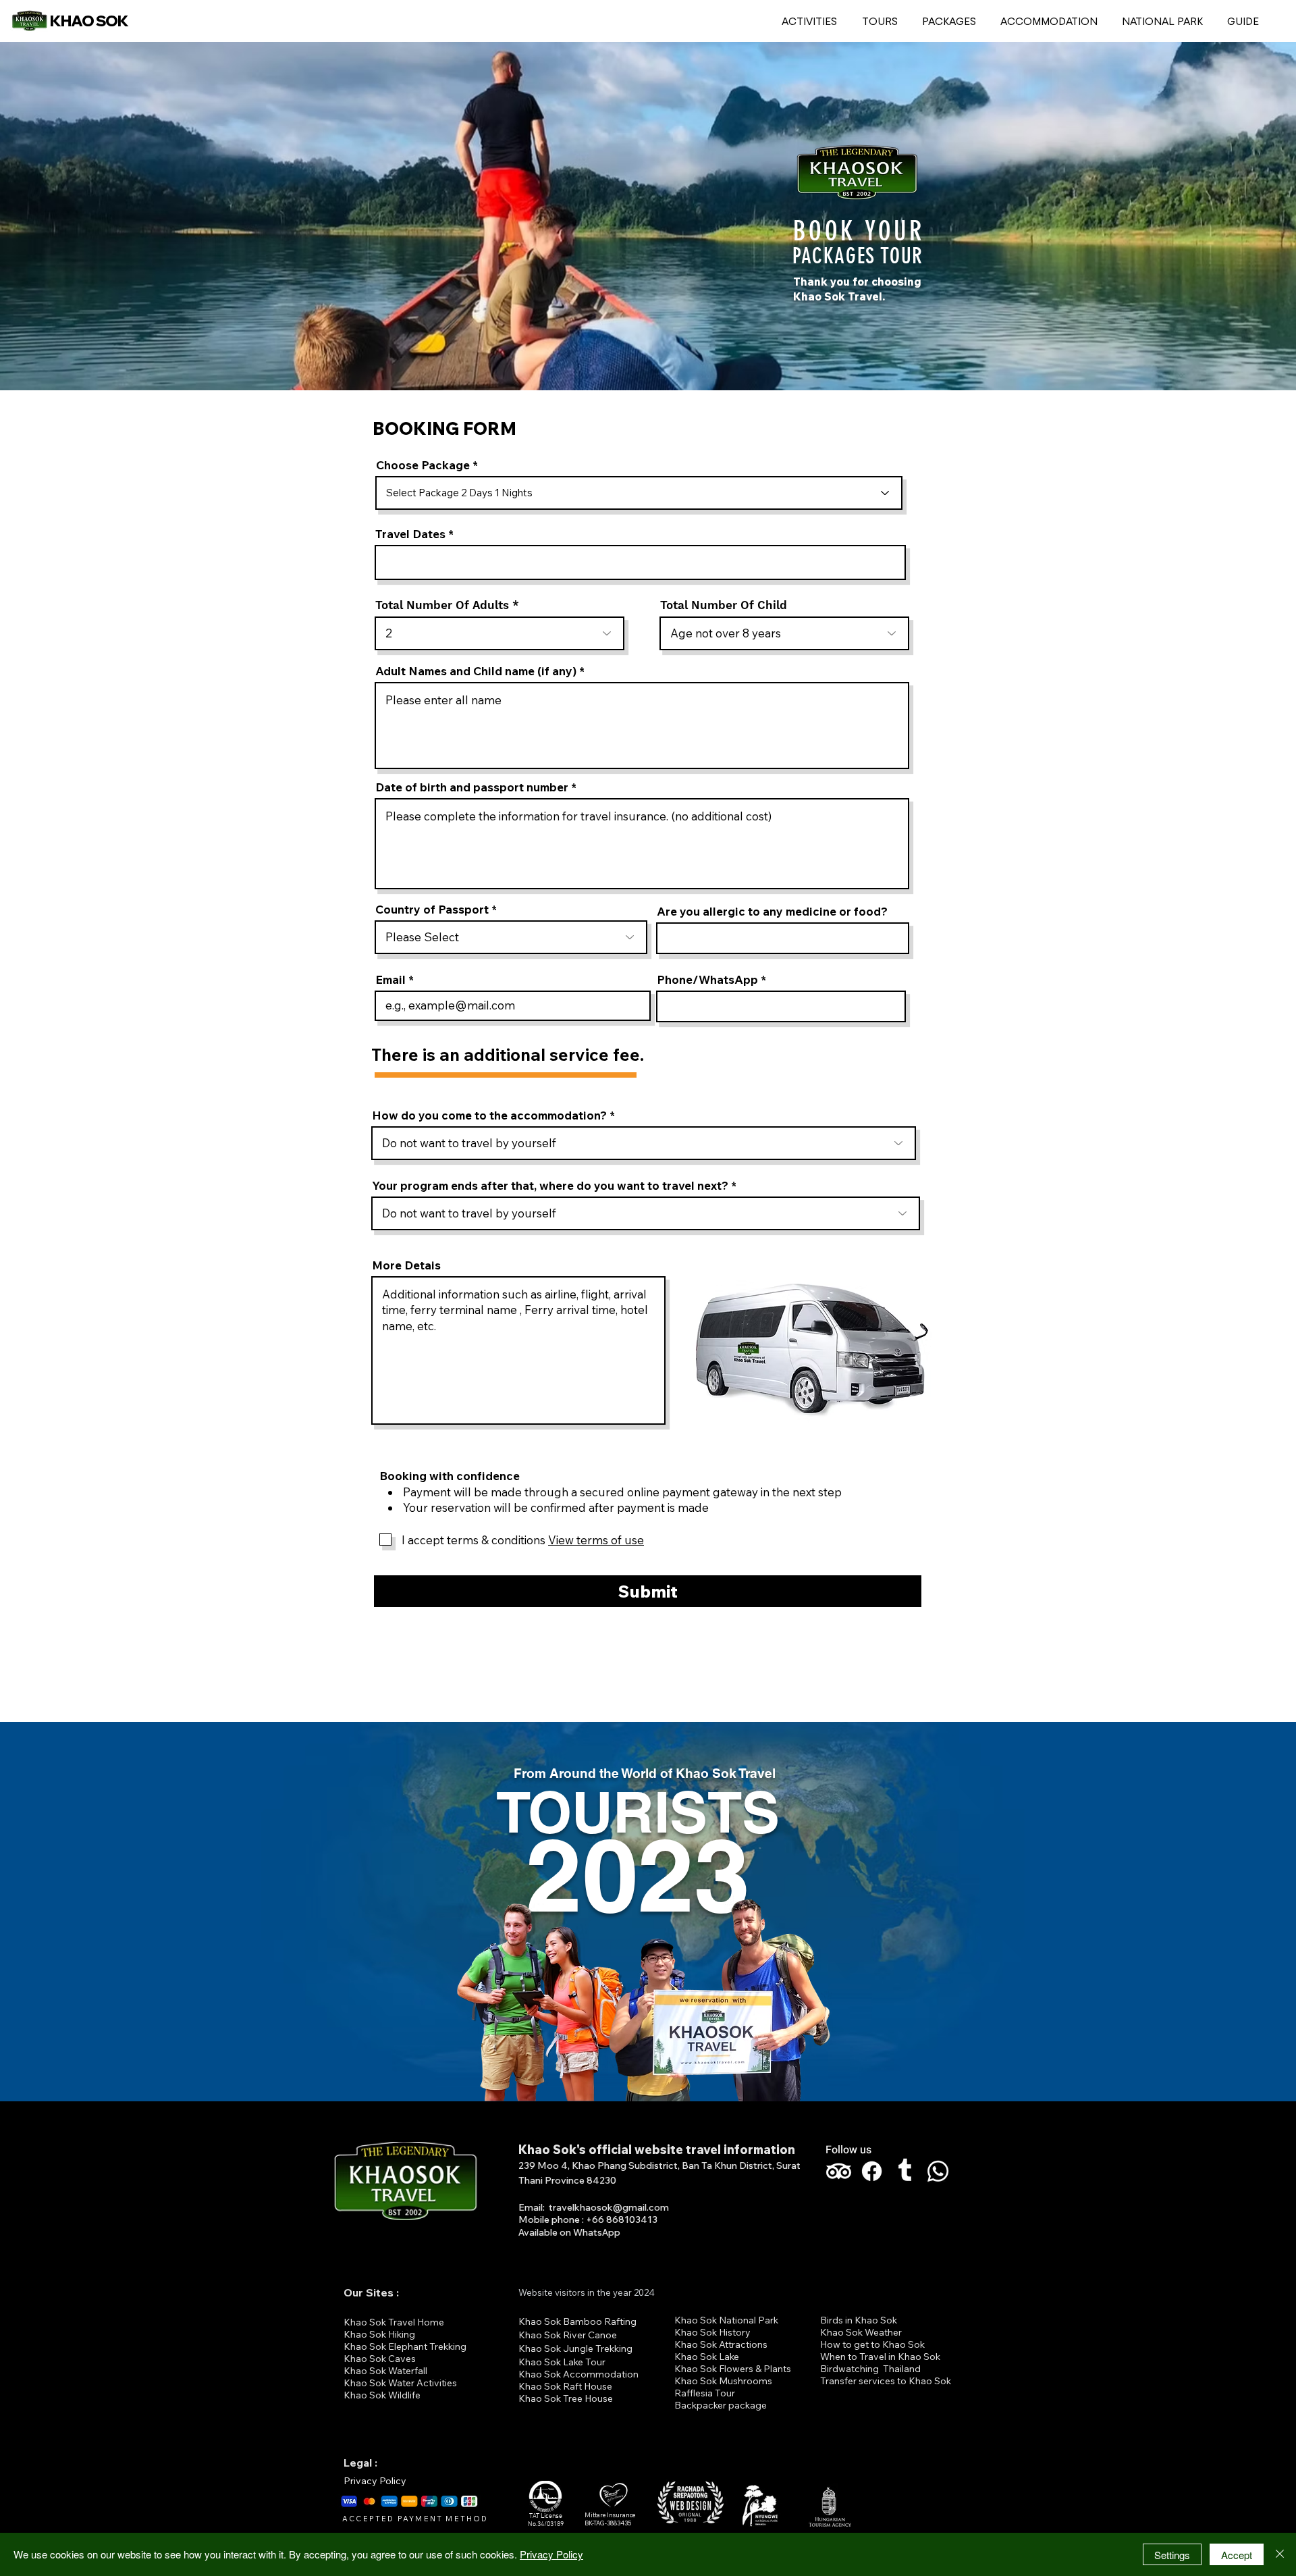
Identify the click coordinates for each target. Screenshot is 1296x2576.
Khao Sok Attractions (721, 2344)
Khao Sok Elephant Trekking (405, 2346)
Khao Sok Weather (861, 2332)
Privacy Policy (375, 2481)
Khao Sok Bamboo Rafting (577, 2321)
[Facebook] (872, 2171)
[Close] (1280, 2554)
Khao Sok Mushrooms (723, 2381)
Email (390, 979)
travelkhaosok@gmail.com (609, 2207)
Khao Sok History (712, 2332)
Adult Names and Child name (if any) (476, 671)
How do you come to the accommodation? (489, 1115)
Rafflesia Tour (705, 2393)
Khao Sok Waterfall (385, 2371)
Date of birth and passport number (473, 787)
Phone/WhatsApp (707, 979)
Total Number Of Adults (442, 605)
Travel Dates (410, 534)
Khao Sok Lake (707, 2357)
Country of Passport (432, 909)
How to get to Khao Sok (872, 2344)
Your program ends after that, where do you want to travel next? (550, 1185)
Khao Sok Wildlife (382, 2395)
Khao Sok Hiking (379, 2334)
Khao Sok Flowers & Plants (733, 2369)
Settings (1172, 2555)
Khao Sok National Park (726, 2320)
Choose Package (423, 465)
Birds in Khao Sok (859, 2320)
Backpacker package (721, 2405)
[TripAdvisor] (839, 2171)
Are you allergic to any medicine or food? (772, 911)
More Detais (406, 1265)
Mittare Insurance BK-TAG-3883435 (610, 2519)
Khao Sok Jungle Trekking (575, 2348)
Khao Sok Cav (375, 2359)
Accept (1237, 2555)
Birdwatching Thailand (870, 2369)
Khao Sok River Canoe (568, 2335)
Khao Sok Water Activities (400, 2383)
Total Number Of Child (724, 605)
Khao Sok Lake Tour (562, 2362)
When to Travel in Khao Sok (880, 2357)
